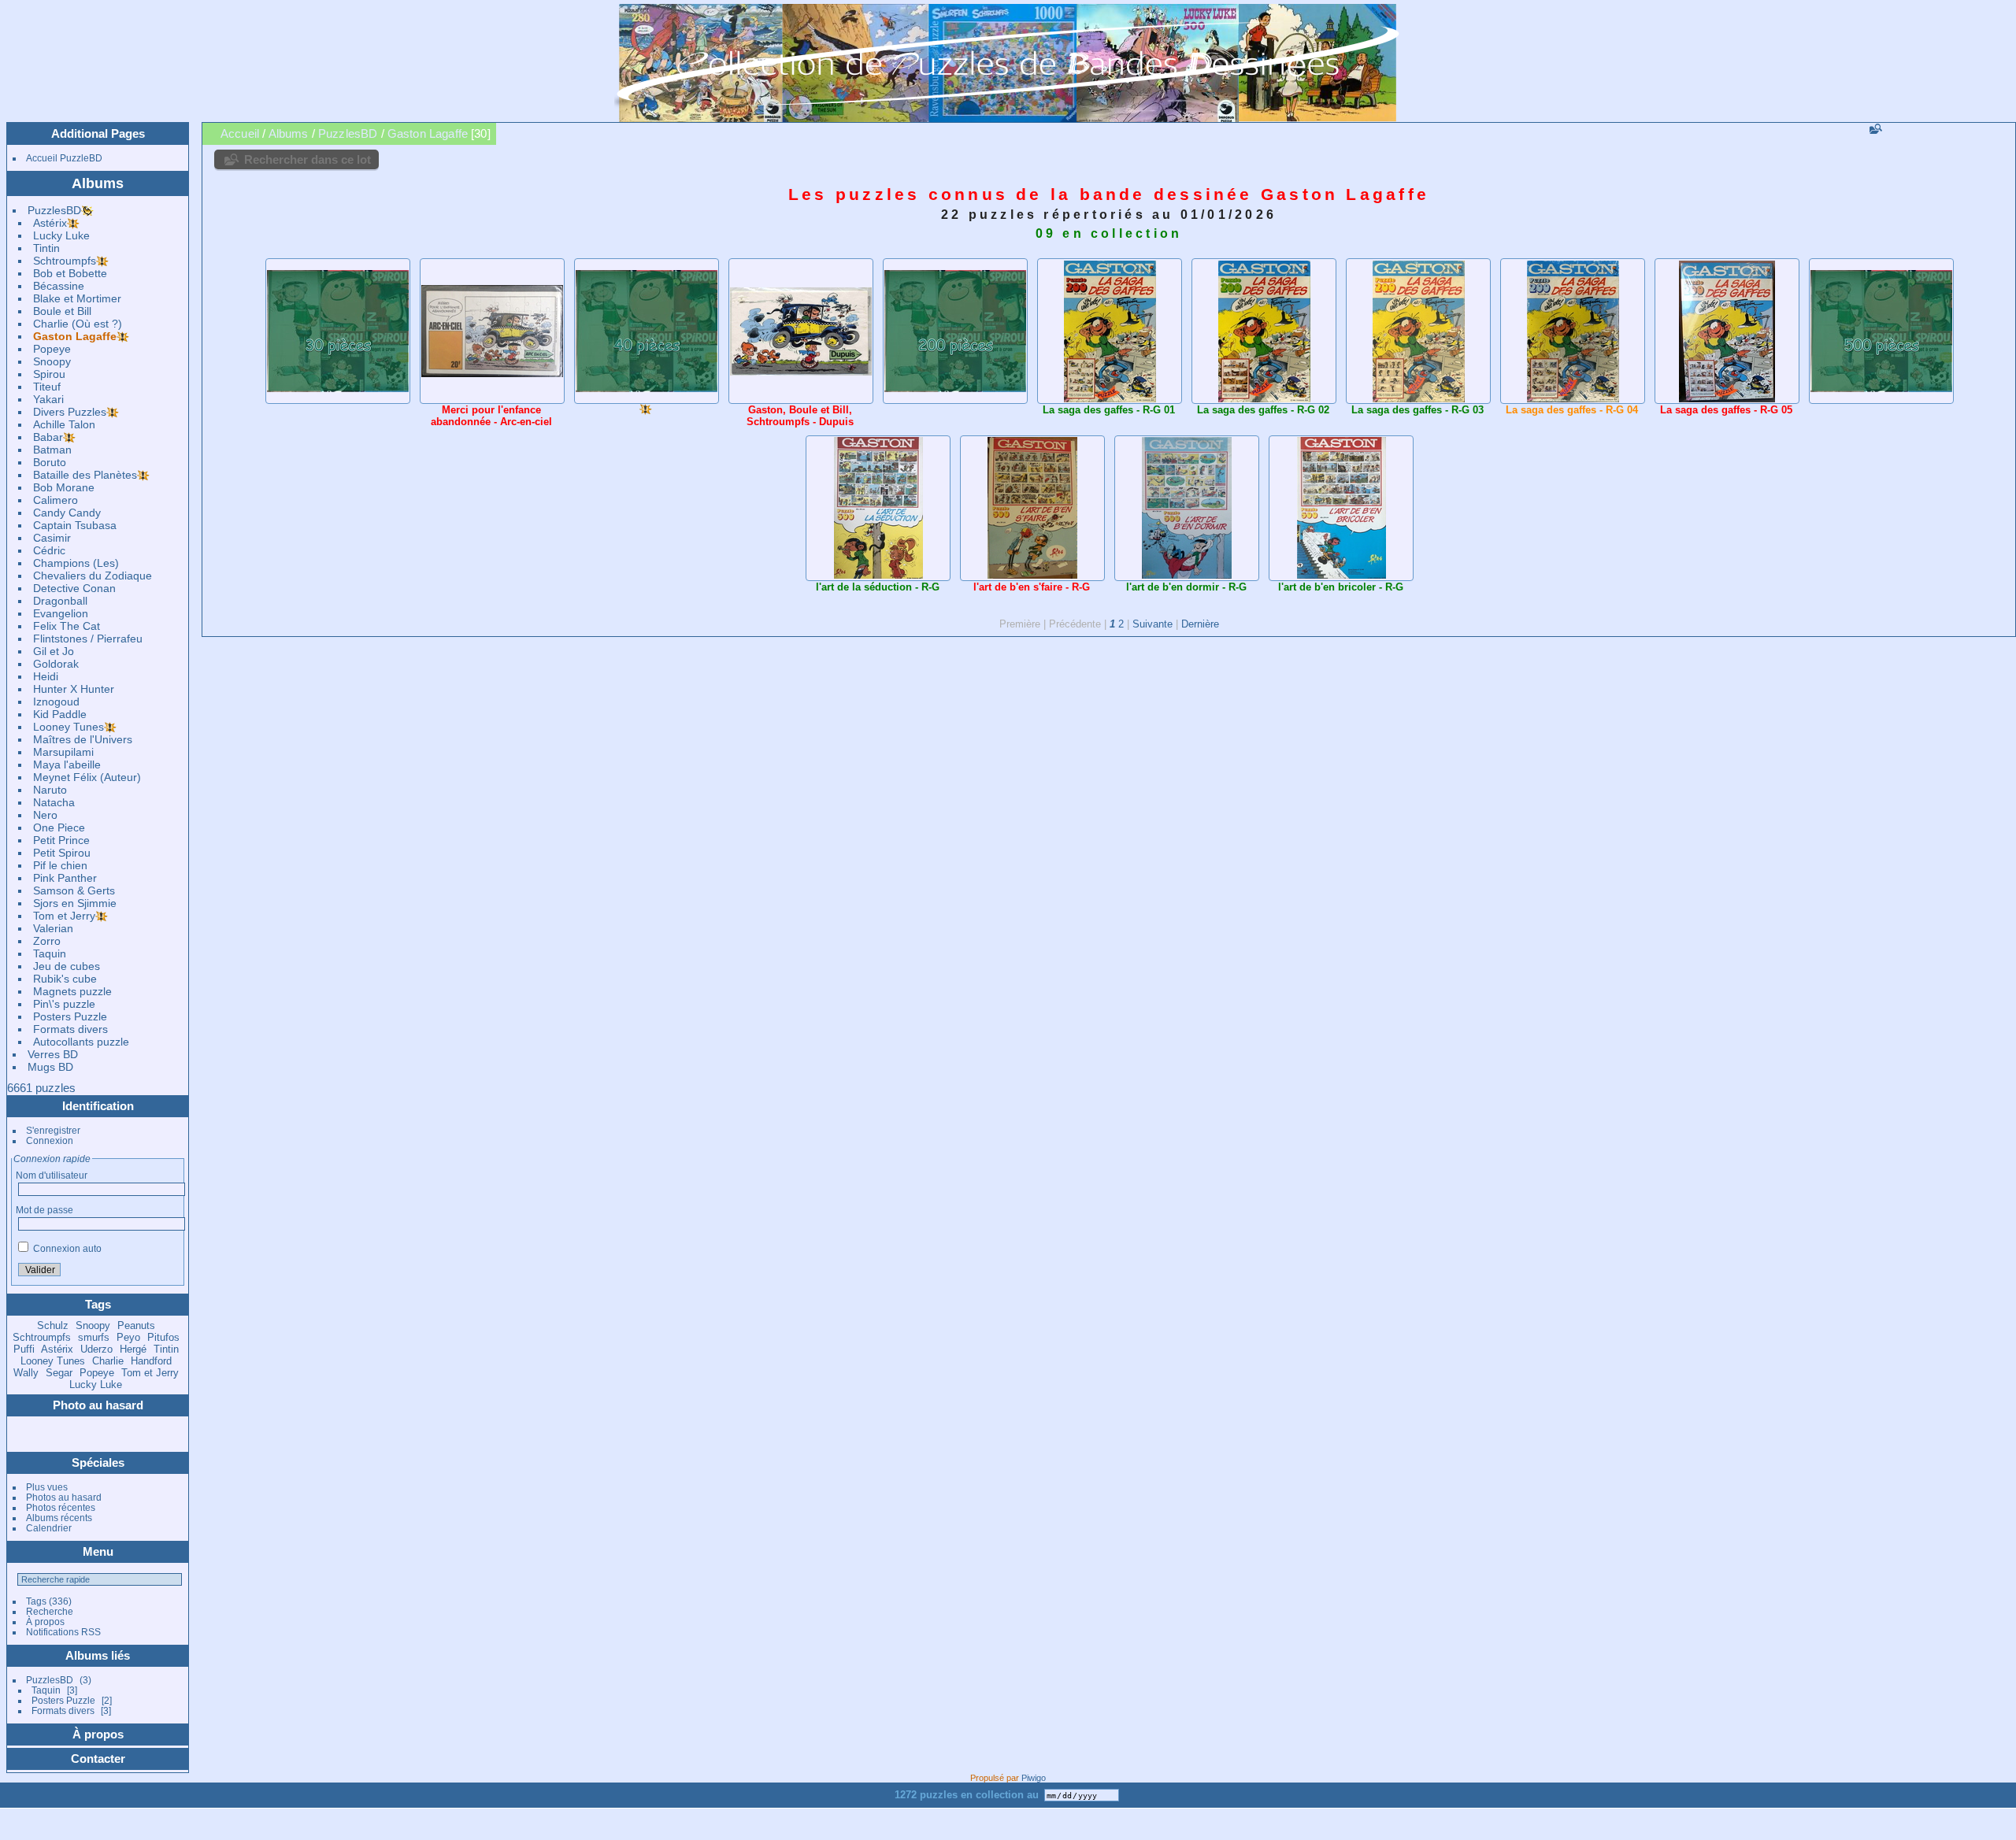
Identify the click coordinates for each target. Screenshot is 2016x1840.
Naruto (50, 790)
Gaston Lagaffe (75, 336)
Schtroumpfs (65, 261)
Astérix (50, 223)
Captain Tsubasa (75, 525)
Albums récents (59, 1518)
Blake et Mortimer (77, 298)
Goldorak (56, 664)
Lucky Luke (61, 235)
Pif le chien (60, 865)
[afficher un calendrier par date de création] (2004, 133)
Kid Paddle (60, 714)
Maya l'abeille (67, 765)
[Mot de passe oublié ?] (169, 1271)
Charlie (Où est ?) (78, 324)
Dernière (1200, 624)
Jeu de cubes (67, 966)
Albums (98, 183)
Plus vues (47, 1487)
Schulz (53, 1325)
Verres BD (53, 1054)
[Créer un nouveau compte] (150, 1271)
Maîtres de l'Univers (83, 739)
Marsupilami (63, 752)
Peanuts (136, 1325)
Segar (59, 1373)
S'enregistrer (53, 1130)
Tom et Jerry (64, 916)
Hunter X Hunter (74, 689)
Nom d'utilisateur (52, 1175)
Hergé (133, 1349)
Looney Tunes (69, 727)
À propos (45, 1622)
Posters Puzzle (70, 1016)
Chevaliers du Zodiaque (93, 576)
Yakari (48, 399)
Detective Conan (74, 588)
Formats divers (70, 1029)
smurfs (94, 1337)
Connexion (50, 1140)
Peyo (128, 1337)
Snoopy (52, 361)
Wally (26, 1373)
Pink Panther (65, 878)
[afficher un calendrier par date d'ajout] (1982, 133)
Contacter (98, 1759)
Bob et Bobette (70, 273)
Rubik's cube (65, 979)
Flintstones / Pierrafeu (88, 639)
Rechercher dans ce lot (308, 159)
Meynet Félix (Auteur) (87, 777)
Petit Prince (61, 840)
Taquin (50, 953)
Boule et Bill (62, 311)
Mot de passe (44, 1210)
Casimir (52, 538)
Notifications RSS (63, 1632)
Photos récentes (61, 1507)
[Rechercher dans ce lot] (1874, 129)
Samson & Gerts (74, 890)
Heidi (46, 676)
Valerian (53, 928)
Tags (36, 1601)
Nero (45, 815)
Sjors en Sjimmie (75, 903)
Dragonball (60, 601)
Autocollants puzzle (81, 1042)
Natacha (54, 802)
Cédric (49, 550)
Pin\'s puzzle (64, 1004)
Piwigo (1034, 1778)
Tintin (46, 248)
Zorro (47, 941)
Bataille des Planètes (85, 475)
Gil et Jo (54, 651)
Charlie (108, 1361)
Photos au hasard (64, 1497)
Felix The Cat (67, 626)
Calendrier (49, 1528)
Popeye (52, 349)
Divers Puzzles (70, 412)
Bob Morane (64, 487)
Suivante (1153, 624)
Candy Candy (67, 513)
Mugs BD (50, 1067)
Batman (52, 450)
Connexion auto (66, 1248)
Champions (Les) (76, 563)
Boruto (50, 462)
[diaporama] (1960, 133)
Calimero (56, 500)
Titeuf (47, 387)
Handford (151, 1361)
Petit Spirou (62, 853)
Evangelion (61, 613)
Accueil (240, 133)
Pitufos (163, 1337)
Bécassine (59, 286)
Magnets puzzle (72, 991)
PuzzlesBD (54, 210)
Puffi (24, 1349)
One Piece (59, 827)
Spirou (49, 374)
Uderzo (96, 1349)
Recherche (50, 1611)
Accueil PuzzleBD (64, 158)
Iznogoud (56, 702)
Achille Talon (64, 424)
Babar (48, 437)
